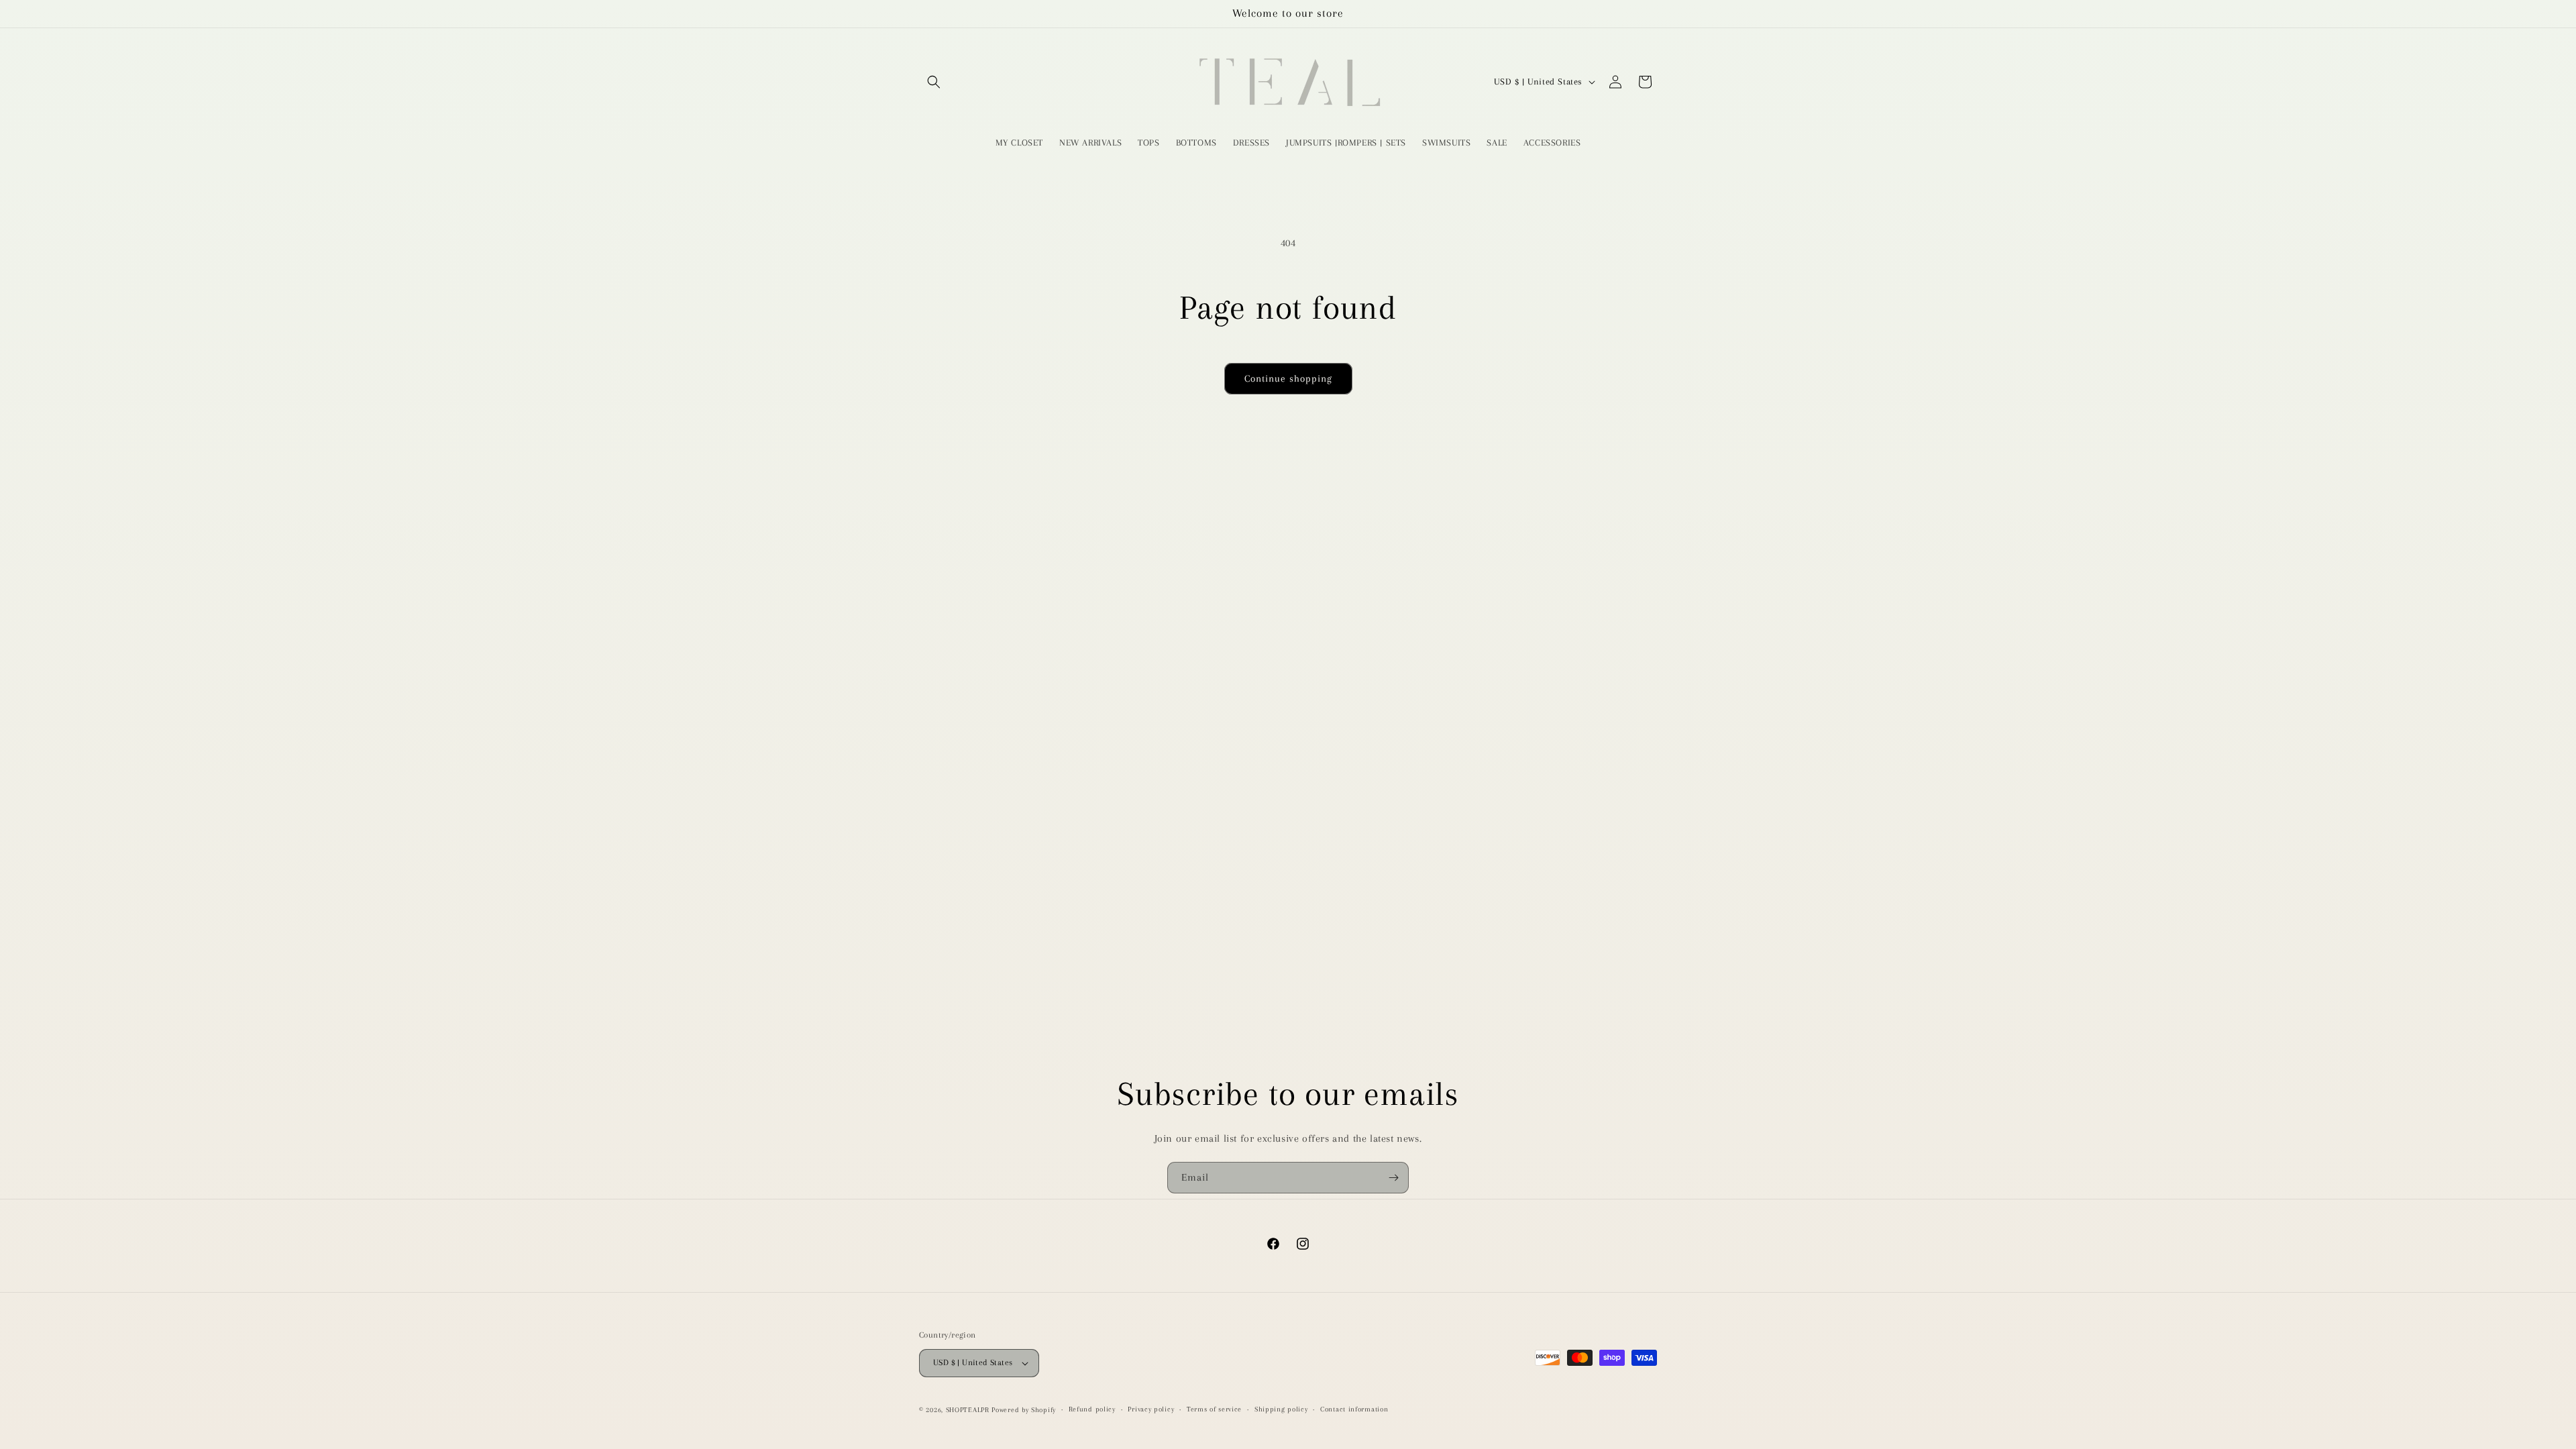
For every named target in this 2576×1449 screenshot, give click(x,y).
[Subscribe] (1393, 1178)
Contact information (1354, 1409)
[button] (934, 82)
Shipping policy (1281, 1409)
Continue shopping (1288, 378)
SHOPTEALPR (968, 1410)
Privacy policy (1151, 1409)
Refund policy (1092, 1409)
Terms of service (1214, 1409)
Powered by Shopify (1024, 1410)
